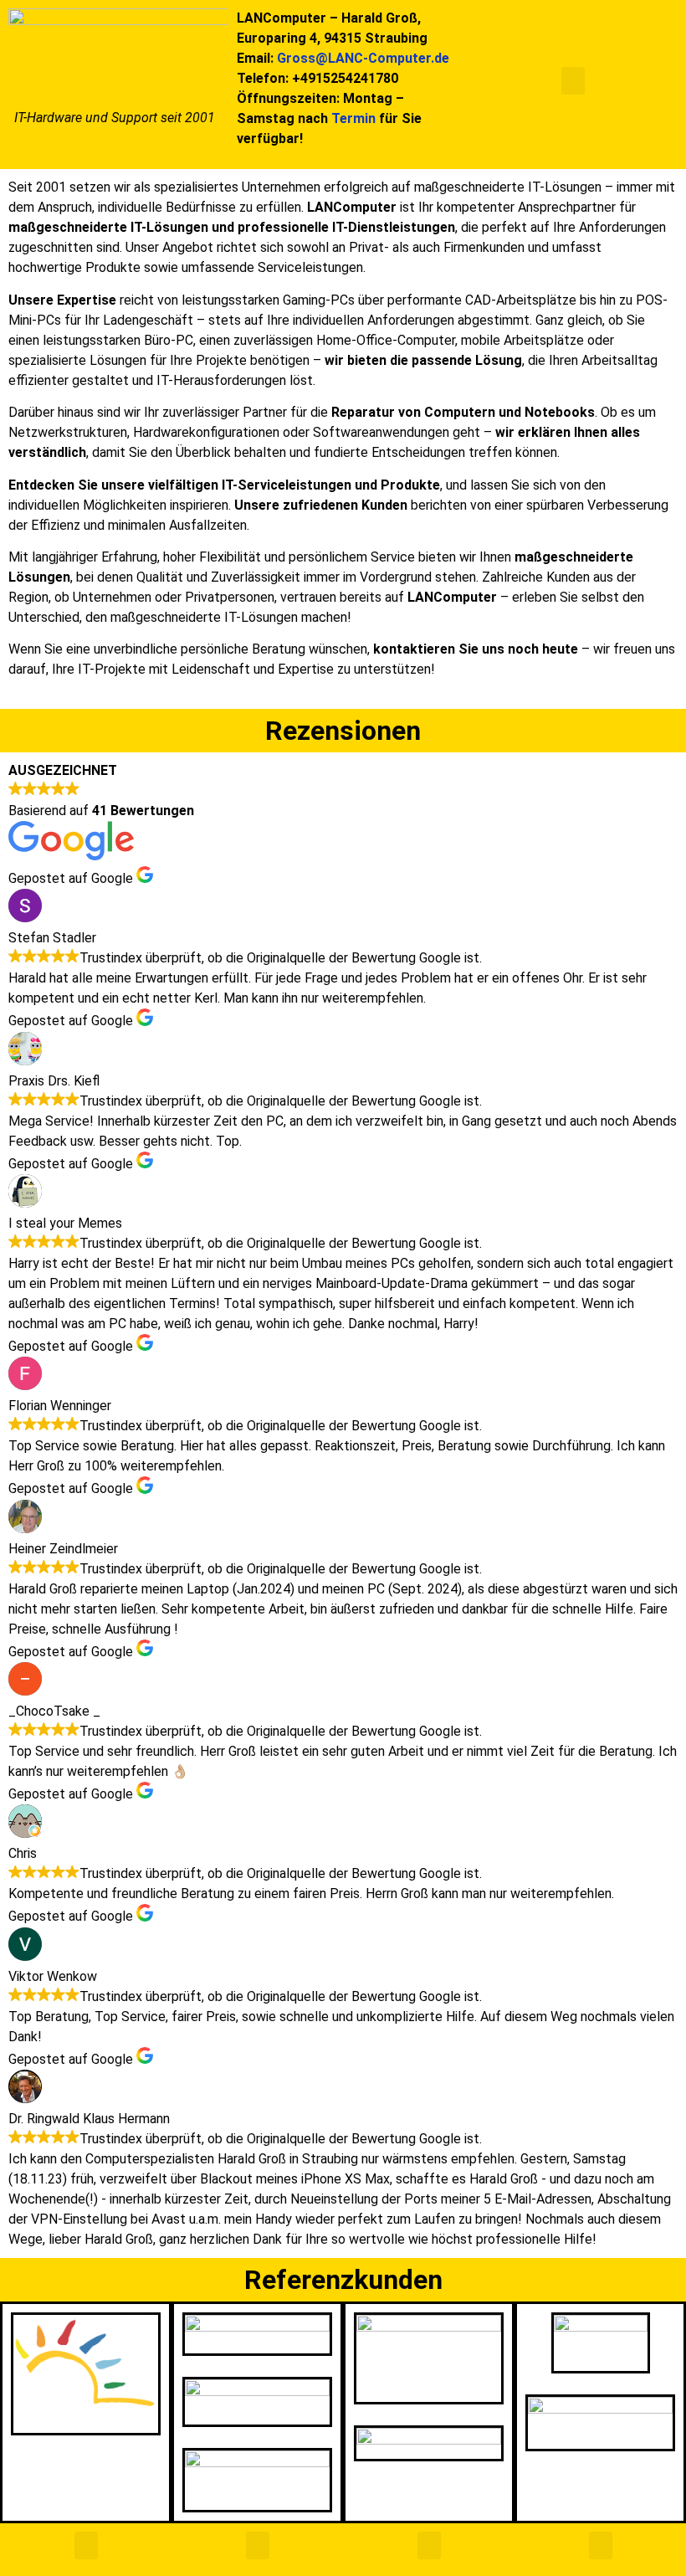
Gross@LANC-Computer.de (363, 58)
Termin (353, 118)
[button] (573, 81)
